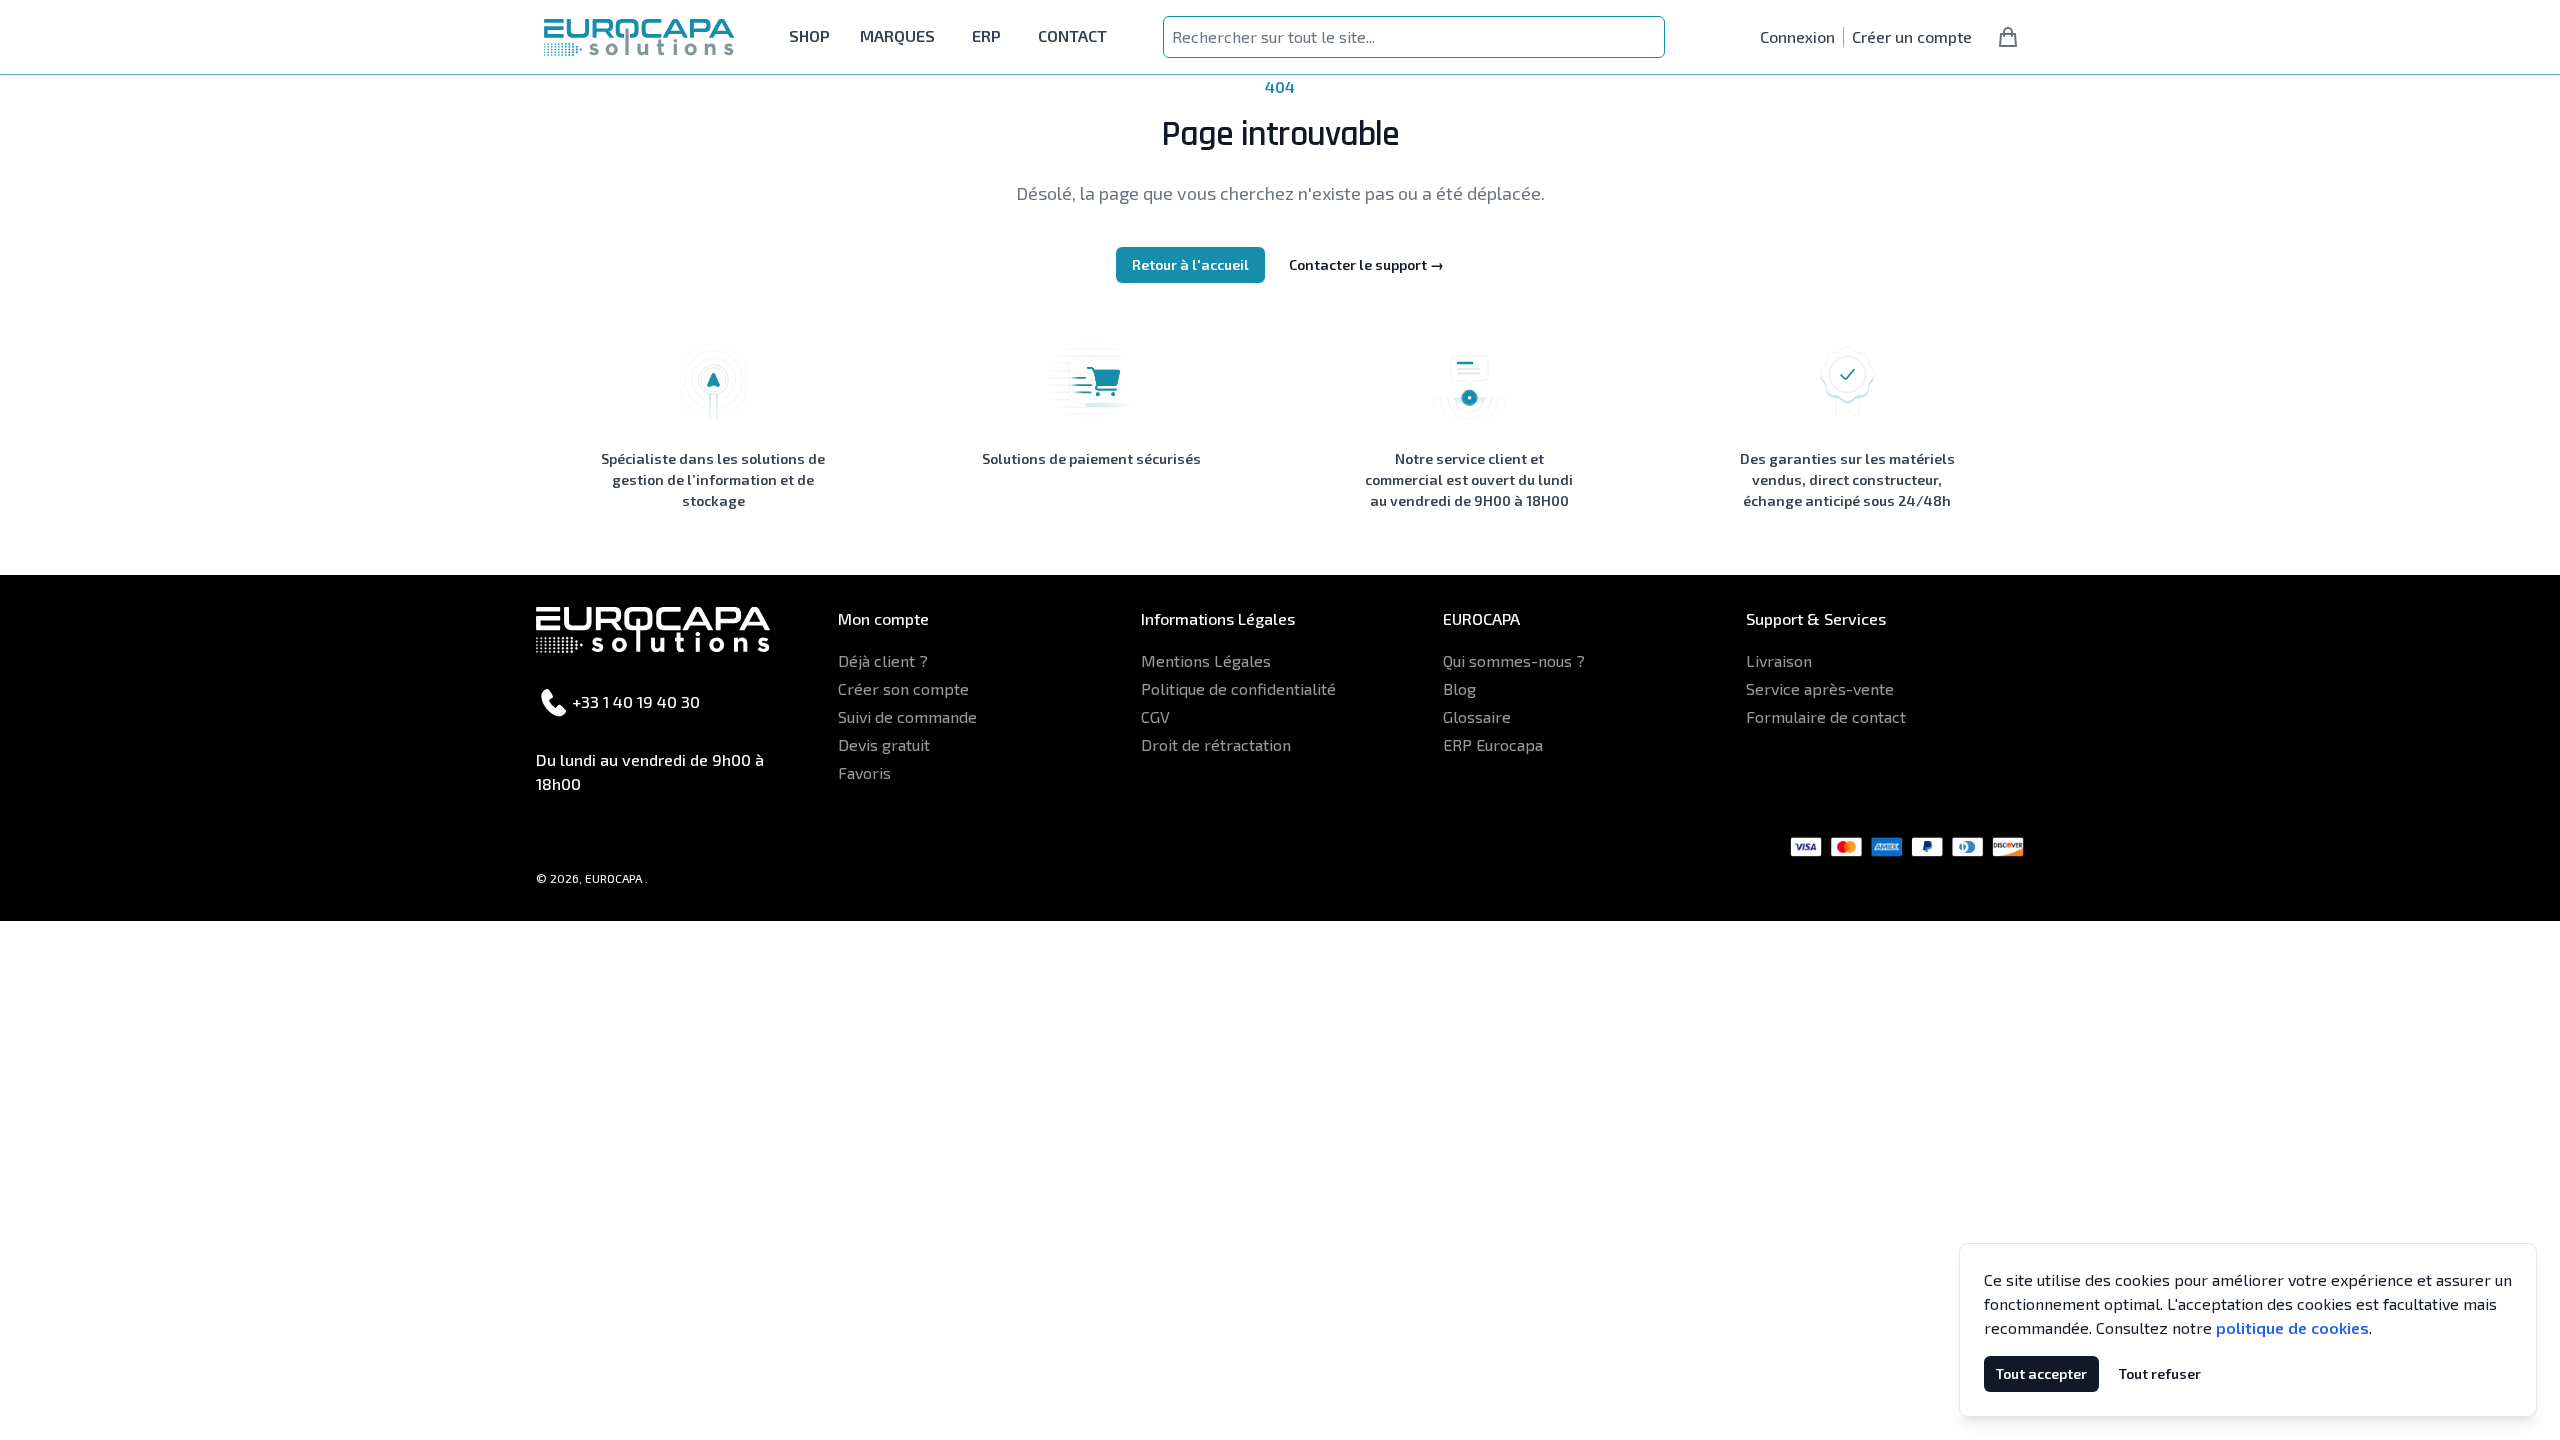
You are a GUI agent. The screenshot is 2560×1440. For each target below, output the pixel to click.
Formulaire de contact (1826, 716)
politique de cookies (2292, 1327)
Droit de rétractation (1216, 744)
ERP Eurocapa (1493, 744)
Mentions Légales (1206, 660)
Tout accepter (2041, 1373)
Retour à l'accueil (1190, 264)
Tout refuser (2160, 1373)
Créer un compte (1912, 36)
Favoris (864, 772)
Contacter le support (1366, 264)
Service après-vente (1820, 688)
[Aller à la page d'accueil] (639, 37)
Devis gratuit (884, 744)
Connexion (1797, 36)
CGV (1155, 716)
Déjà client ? (883, 660)
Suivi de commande (907, 716)
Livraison (1779, 660)
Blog (1459, 688)
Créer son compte (903, 688)
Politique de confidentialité (1238, 688)
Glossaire (1477, 716)
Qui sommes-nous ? (1514, 660)
